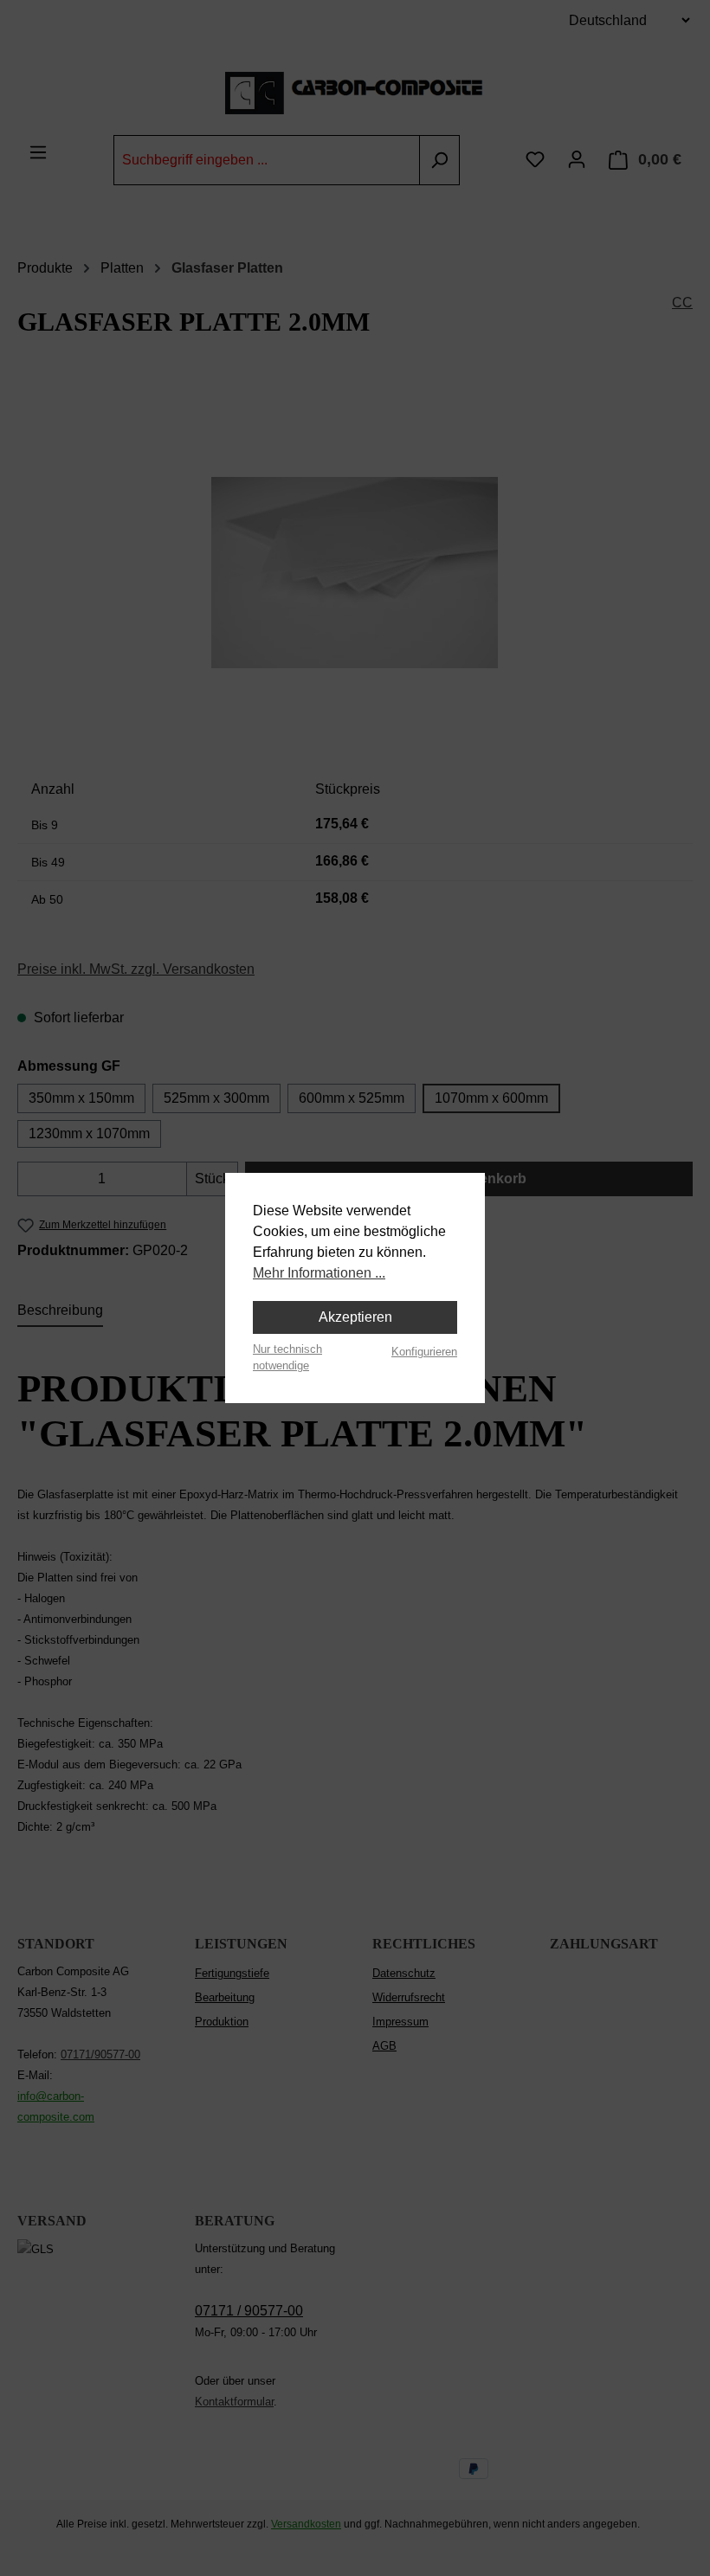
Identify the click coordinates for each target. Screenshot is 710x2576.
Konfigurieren (424, 1352)
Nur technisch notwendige (287, 1357)
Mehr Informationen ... (319, 1273)
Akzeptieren (355, 1317)
